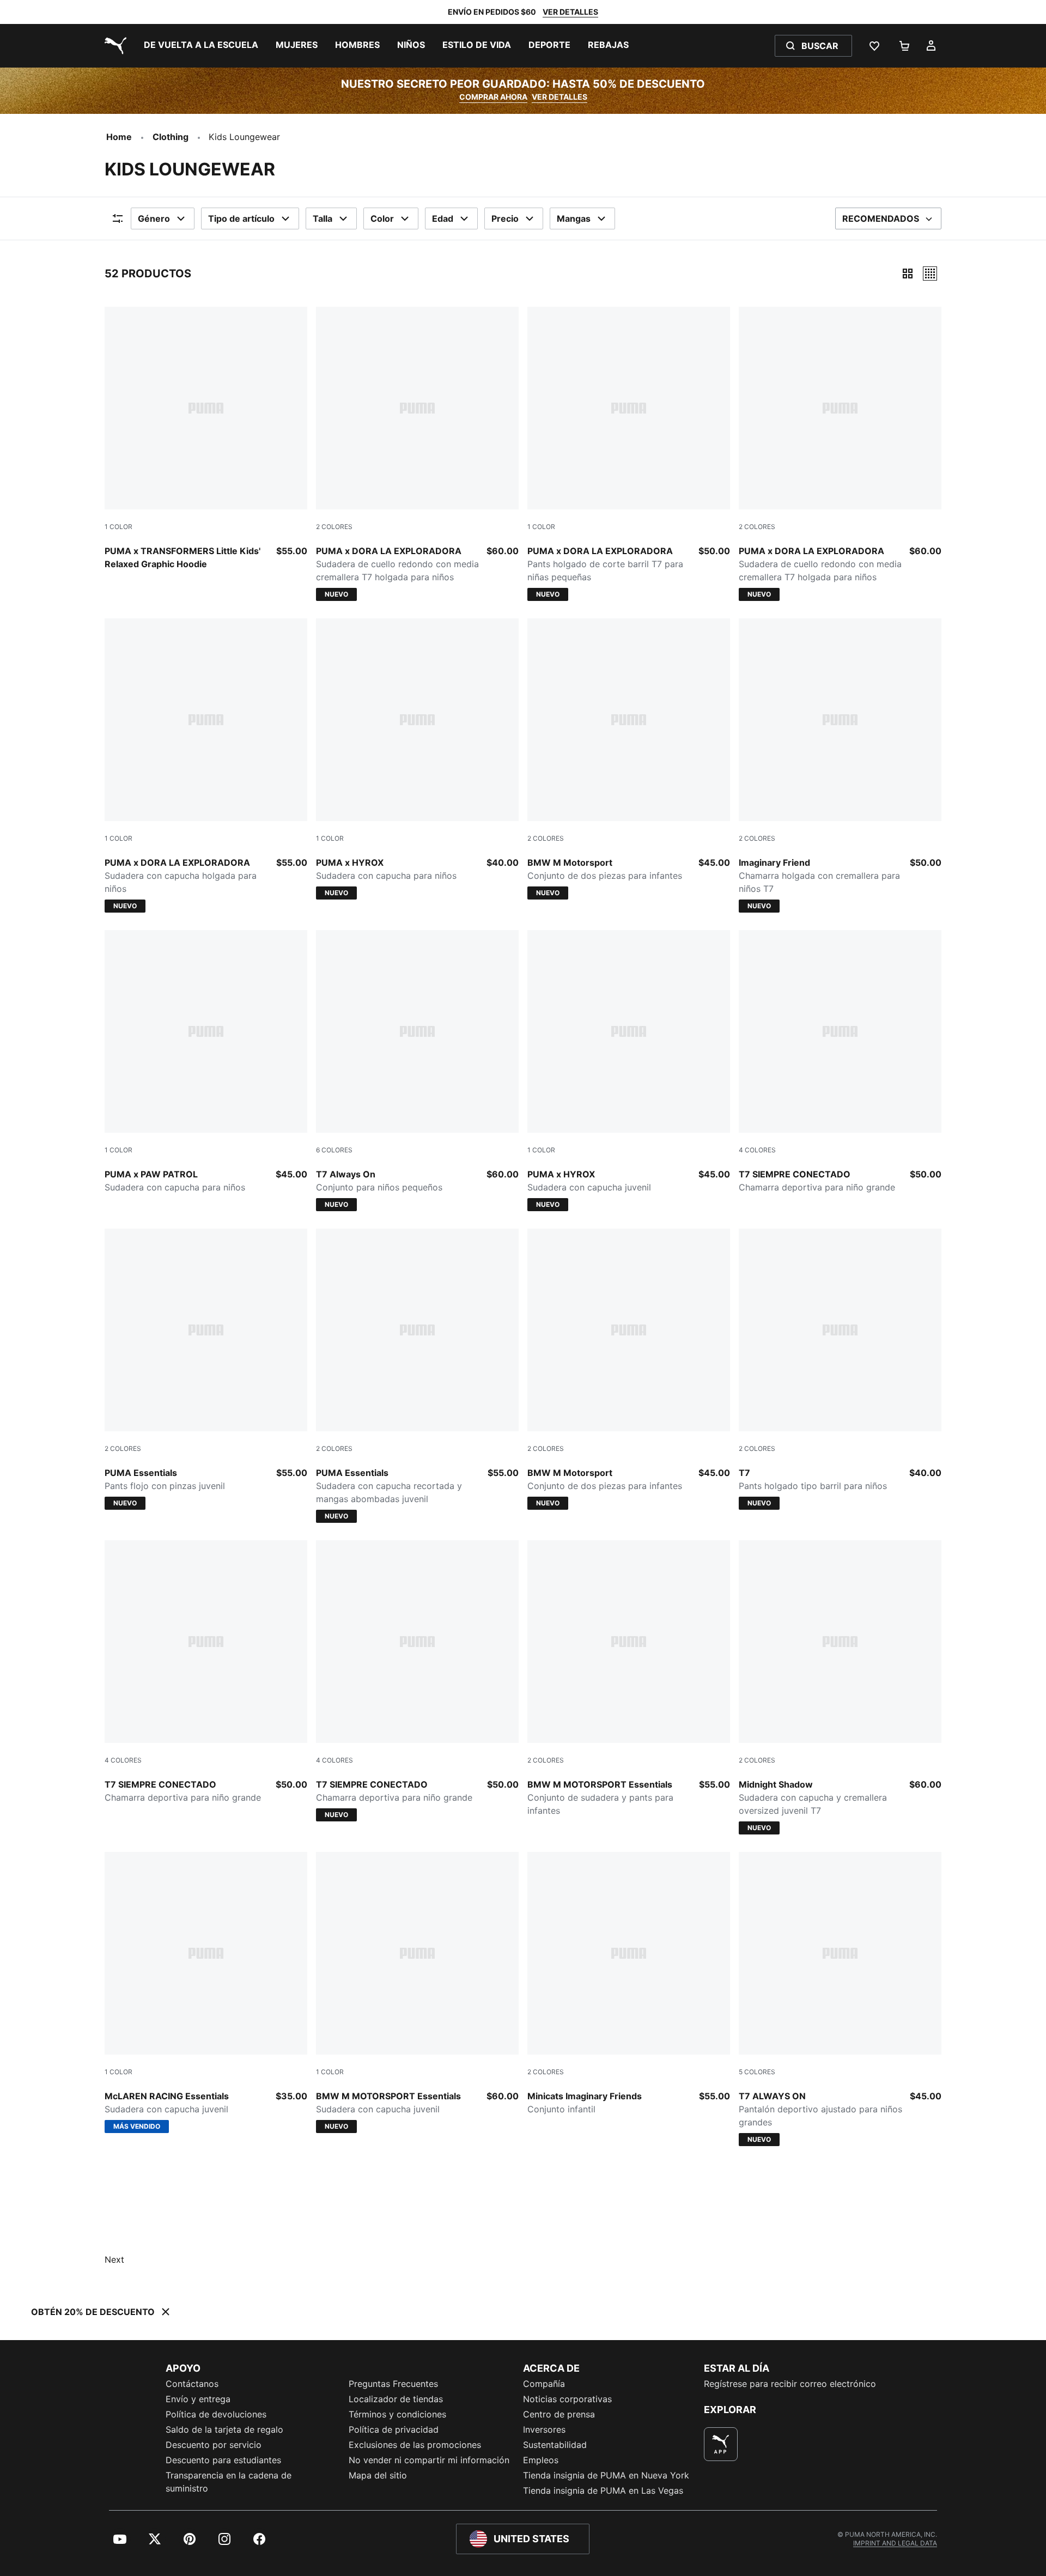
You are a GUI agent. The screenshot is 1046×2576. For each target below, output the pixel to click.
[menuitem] (201, 46)
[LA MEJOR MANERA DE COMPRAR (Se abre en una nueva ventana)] (721, 2444)
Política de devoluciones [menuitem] (216, 2414)
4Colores (757, 1150)
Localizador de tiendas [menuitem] (396, 2399)
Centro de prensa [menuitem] (559, 2414)
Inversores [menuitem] (544, 2429)
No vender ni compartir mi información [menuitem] (429, 2460)
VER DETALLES (570, 12)
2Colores (334, 527)
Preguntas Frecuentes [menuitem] (393, 2384)
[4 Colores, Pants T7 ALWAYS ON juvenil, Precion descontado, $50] (840, 1062)
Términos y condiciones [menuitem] (397, 2414)
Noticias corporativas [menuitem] (567, 2399)
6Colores (334, 1150)
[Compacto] (908, 274)
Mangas (574, 218)
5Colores (757, 2072)
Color (382, 218)
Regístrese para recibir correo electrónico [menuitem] (790, 2384)
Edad (443, 218)
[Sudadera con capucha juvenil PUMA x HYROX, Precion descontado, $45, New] (629, 1071)
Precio (505, 218)
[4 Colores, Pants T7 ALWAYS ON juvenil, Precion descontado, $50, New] (417, 1681)
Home (119, 137)
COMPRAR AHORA (493, 97)
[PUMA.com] (113, 46)
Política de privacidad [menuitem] (394, 2429)
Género (154, 218)
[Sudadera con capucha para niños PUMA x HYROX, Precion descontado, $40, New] (417, 759)
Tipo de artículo (241, 218)
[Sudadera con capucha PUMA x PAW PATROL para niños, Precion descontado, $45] (206, 1062)
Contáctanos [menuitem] (192, 2384)
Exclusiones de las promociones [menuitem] (415, 2445)
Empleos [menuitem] (541, 2460)
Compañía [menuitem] (544, 2384)
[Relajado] (930, 274)
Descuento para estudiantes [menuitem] (223, 2460)
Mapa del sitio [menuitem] (378, 2475)
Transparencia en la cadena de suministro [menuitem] (229, 2482)
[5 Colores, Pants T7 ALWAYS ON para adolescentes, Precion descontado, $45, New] (840, 1999)
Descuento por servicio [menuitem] (214, 2445)
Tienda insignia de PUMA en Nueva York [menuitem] (606, 2475)
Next (114, 2259)
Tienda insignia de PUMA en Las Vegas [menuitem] (603, 2490)
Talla (323, 218)
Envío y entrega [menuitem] (198, 2399)
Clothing (171, 137)
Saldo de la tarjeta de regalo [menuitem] (224, 2429)
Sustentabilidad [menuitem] (555, 2445)
